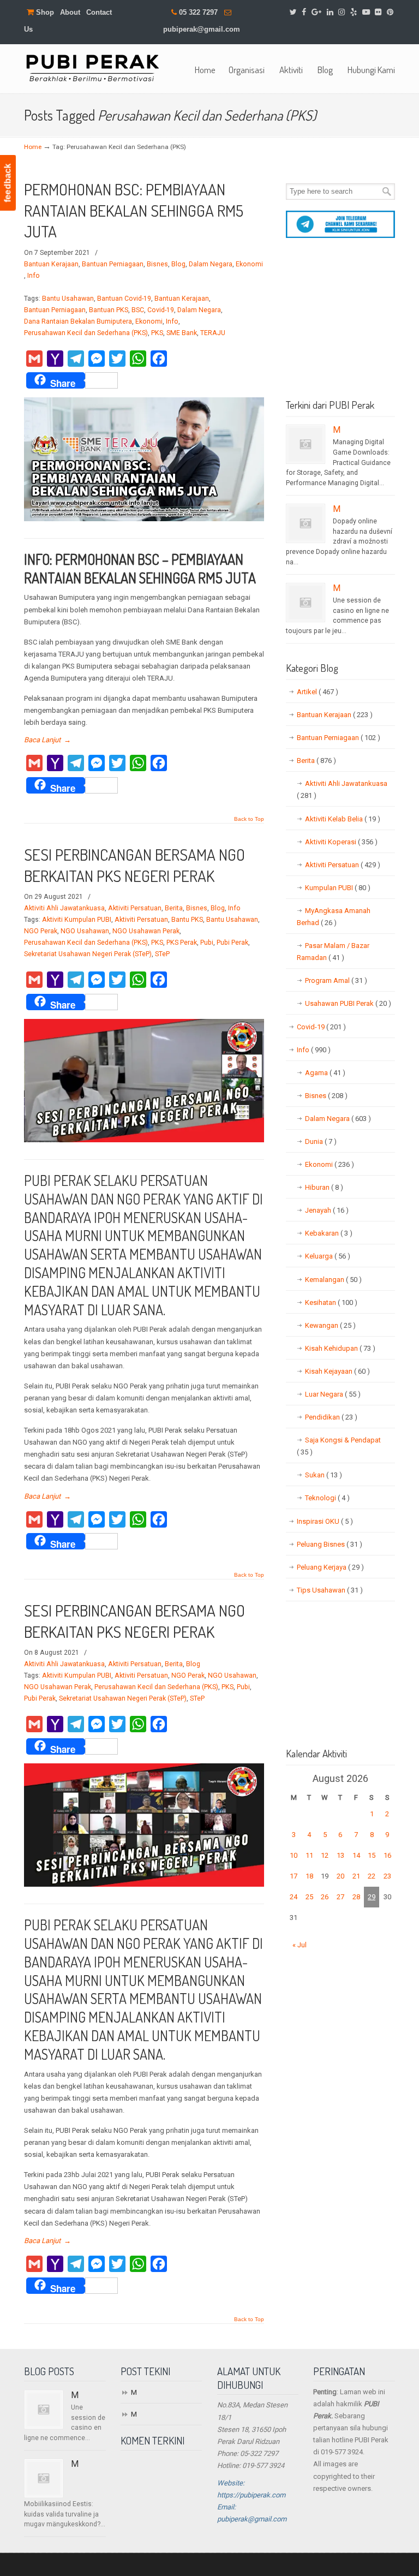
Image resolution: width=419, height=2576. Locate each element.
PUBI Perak (92, 67)
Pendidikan (331, 1417)
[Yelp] (354, 12)
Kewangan (330, 1325)
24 (294, 1897)
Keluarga (328, 1256)
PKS (157, 333)
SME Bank (182, 333)
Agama (325, 1073)
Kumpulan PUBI (338, 888)
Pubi (207, 943)
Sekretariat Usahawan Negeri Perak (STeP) (88, 954)
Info (34, 276)
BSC (138, 310)
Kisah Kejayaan (337, 1371)
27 (340, 1897)
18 (309, 1876)
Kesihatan (331, 1302)
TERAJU (213, 333)
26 (325, 1897)
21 (356, 1876)
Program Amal (336, 980)
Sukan (324, 1475)
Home (33, 147)
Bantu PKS (187, 920)
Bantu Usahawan (68, 299)
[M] (306, 444)
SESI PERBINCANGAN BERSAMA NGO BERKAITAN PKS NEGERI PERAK (134, 865)
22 (372, 1876)
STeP (162, 954)
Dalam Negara (211, 264)
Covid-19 (161, 310)
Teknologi (327, 1498)
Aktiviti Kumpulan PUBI (77, 920)
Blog (178, 264)
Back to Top (249, 819)
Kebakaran (329, 1233)
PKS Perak (182, 943)
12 (325, 1855)
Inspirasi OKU (325, 1521)
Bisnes (157, 264)
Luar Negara (333, 1394)
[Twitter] (293, 12)
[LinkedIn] (330, 12)
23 (387, 1876)
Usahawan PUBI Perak (348, 1003)
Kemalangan (333, 1280)
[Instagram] (342, 12)
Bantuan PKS (109, 310)
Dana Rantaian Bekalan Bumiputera (78, 321)
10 (294, 1855)
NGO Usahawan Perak (146, 931)
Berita (174, 908)
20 (340, 1876)
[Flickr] (379, 12)
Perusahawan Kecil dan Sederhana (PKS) (86, 333)
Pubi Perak (232, 943)
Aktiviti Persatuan (135, 908)
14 (356, 1855)
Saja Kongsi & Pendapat (339, 1446)
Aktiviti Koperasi (341, 842)
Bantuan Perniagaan (113, 264)
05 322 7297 (198, 12)
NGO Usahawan (85, 931)
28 (356, 1897)
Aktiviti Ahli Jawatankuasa (64, 908)
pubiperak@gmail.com (202, 29)
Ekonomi (249, 264)
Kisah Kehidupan (340, 1348)
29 (372, 1897)
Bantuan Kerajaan (51, 264)
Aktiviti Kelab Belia (343, 819)
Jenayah (327, 1210)
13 (340, 1855)
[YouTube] (366, 12)
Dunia (321, 1141)
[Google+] (316, 12)
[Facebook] (304, 12)
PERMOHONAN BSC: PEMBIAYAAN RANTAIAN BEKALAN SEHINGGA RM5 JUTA (134, 210)
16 (387, 1855)
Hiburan (324, 1187)
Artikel (318, 692)
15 (372, 1855)
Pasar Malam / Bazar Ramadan (333, 952)
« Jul (300, 1945)
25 (309, 1897)
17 (294, 1876)
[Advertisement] (340, 323)
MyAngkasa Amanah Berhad (334, 917)
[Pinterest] (390, 12)
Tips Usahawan (330, 1590)
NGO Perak (41, 931)
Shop (44, 12)
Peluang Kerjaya (330, 1567)
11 (309, 1855)
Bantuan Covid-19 (124, 299)
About (70, 12)
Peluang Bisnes (330, 1544)
